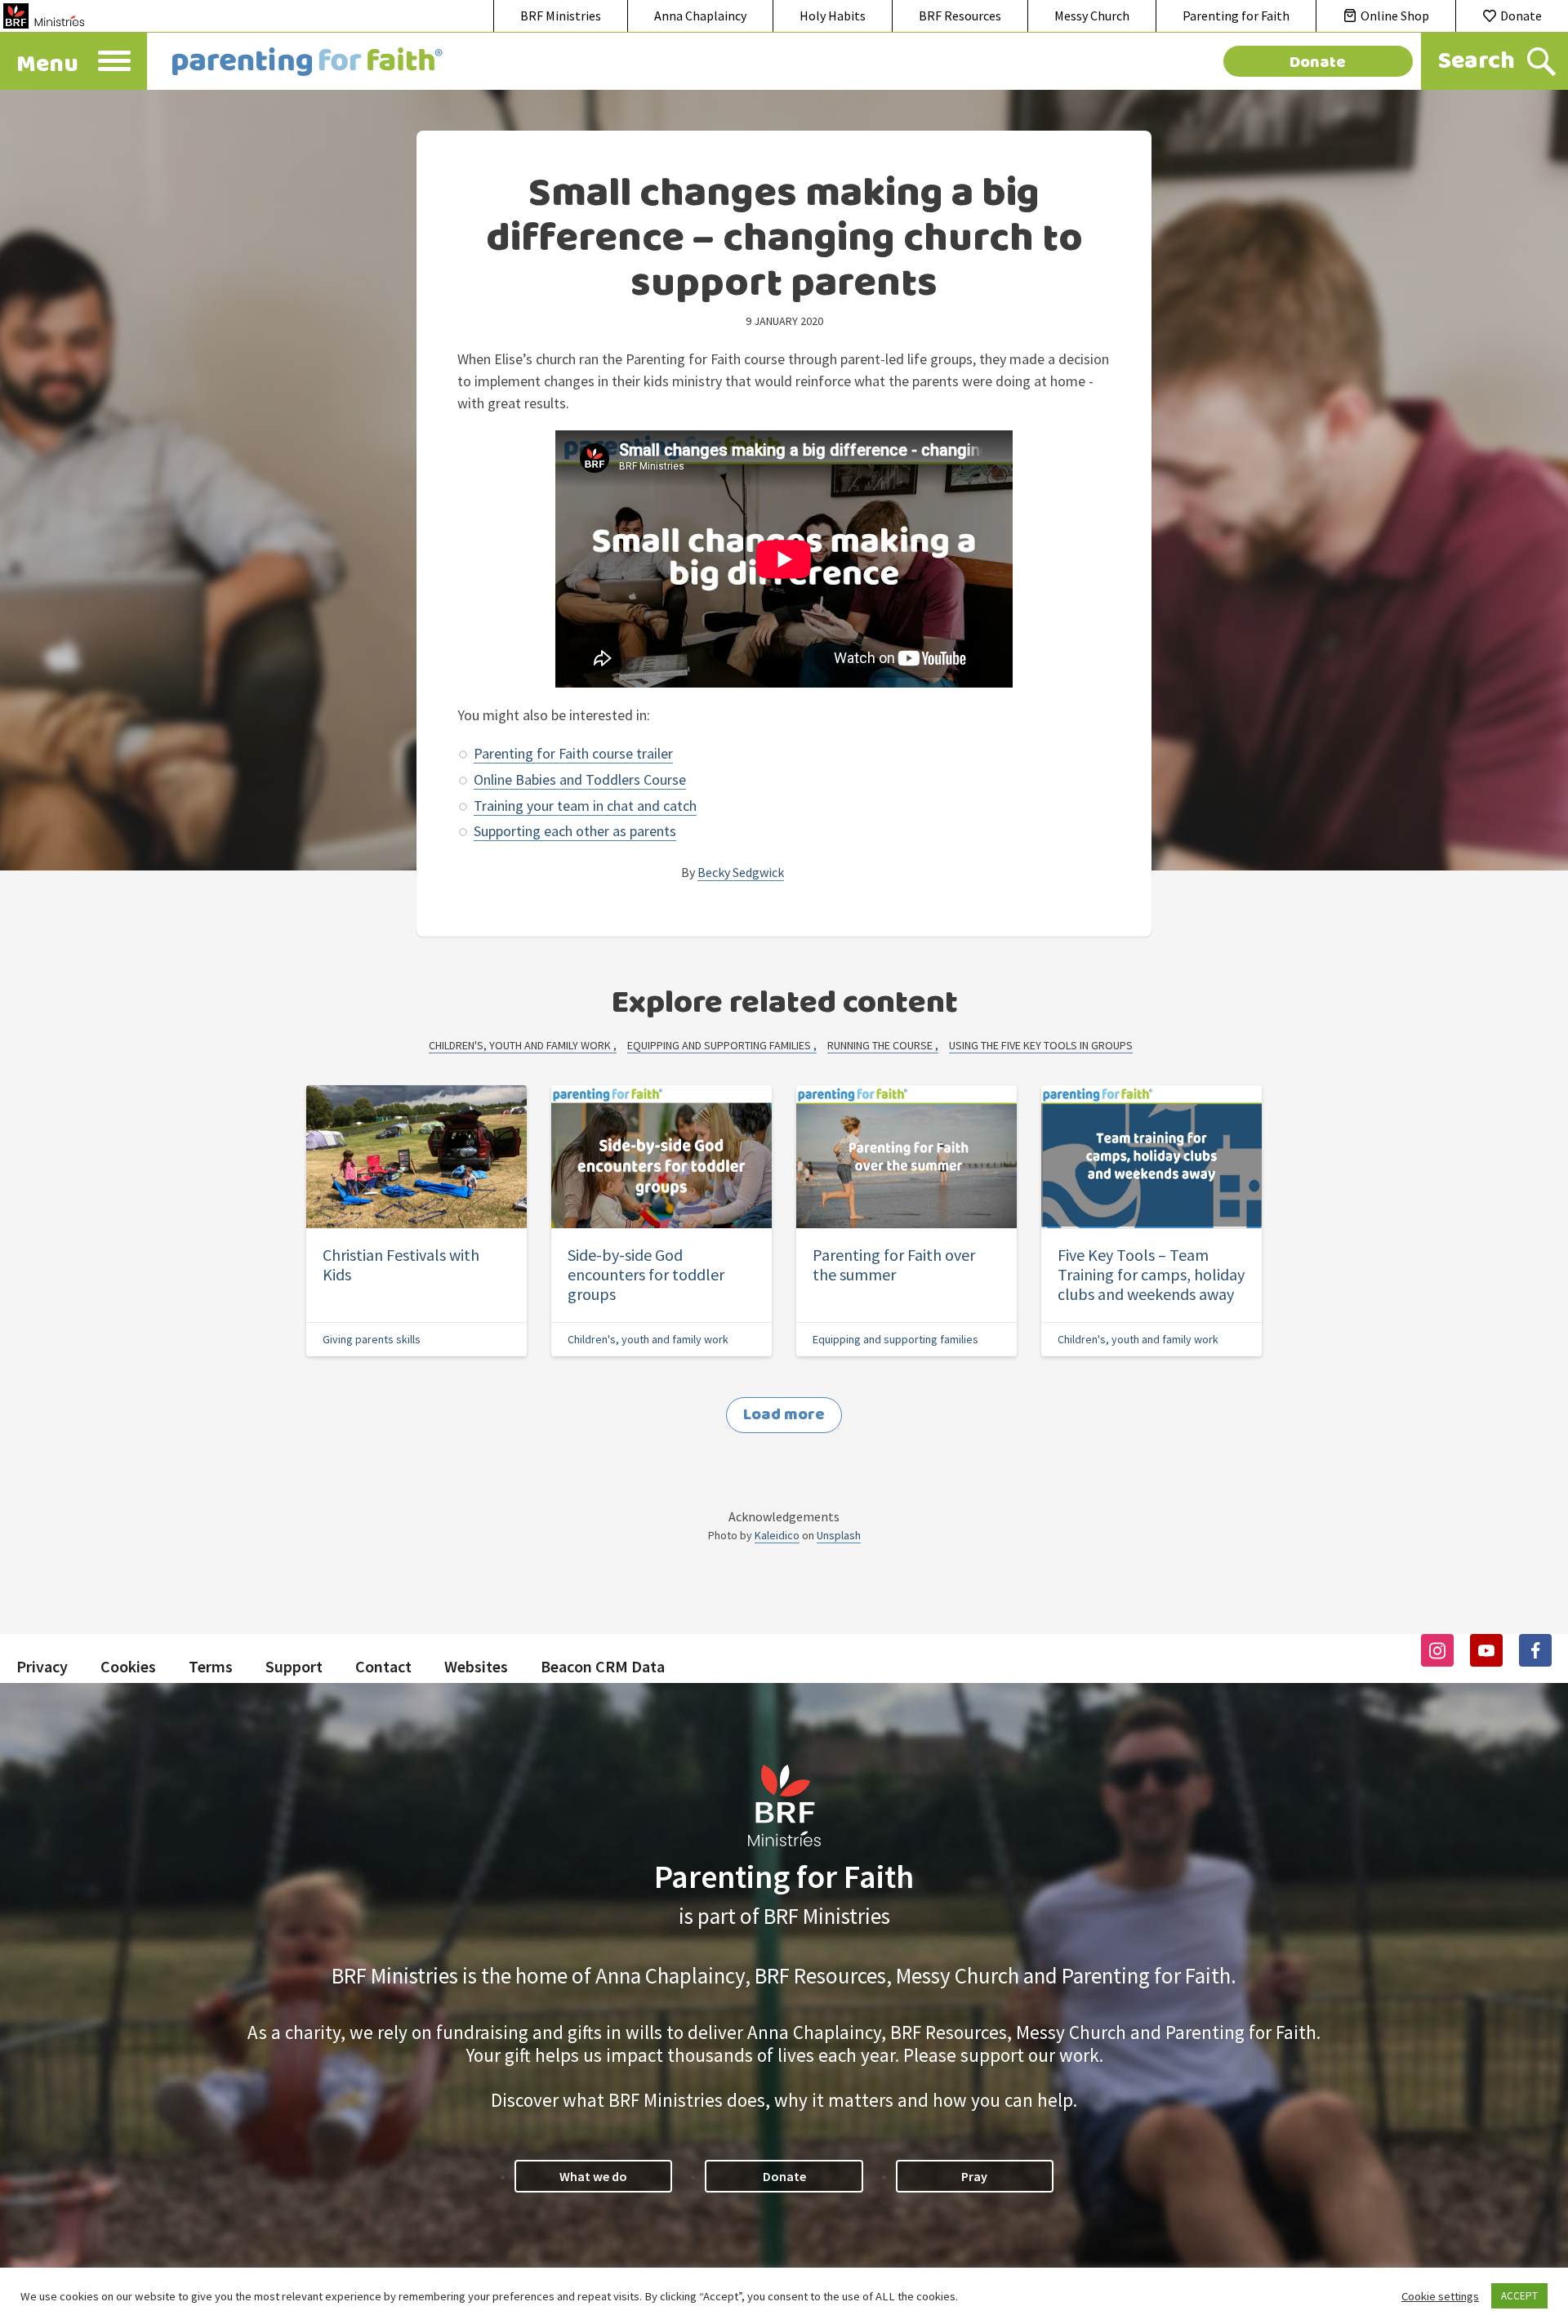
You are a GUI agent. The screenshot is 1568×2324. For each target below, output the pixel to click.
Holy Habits (833, 16)
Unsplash (839, 1535)
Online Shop (1395, 16)
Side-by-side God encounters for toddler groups (646, 1274)
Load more (784, 1415)
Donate (1521, 16)
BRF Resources (960, 16)
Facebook (1535, 1650)
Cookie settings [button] (1440, 2296)
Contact (383, 1666)
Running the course (881, 1045)
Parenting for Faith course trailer (573, 753)
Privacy (42, 1666)
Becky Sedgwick (741, 872)
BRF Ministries (561, 16)
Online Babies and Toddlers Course (580, 779)
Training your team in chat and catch (585, 806)
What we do (593, 2176)
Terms (211, 1666)
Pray (974, 2176)
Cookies (128, 1666)
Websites (476, 1666)
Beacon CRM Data (603, 1666)
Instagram (1437, 1650)
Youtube (1486, 1650)
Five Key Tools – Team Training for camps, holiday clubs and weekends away (1151, 1274)
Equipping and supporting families (720, 1045)
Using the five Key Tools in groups (1041, 1045)
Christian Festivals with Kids (401, 1264)
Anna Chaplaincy (700, 16)
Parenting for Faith (1236, 16)
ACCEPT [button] (1519, 2296)
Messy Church (1092, 16)
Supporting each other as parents (575, 831)
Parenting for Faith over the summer (894, 1264)
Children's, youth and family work (521, 1045)
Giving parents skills (372, 1339)
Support (294, 1666)
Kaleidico (777, 1535)
